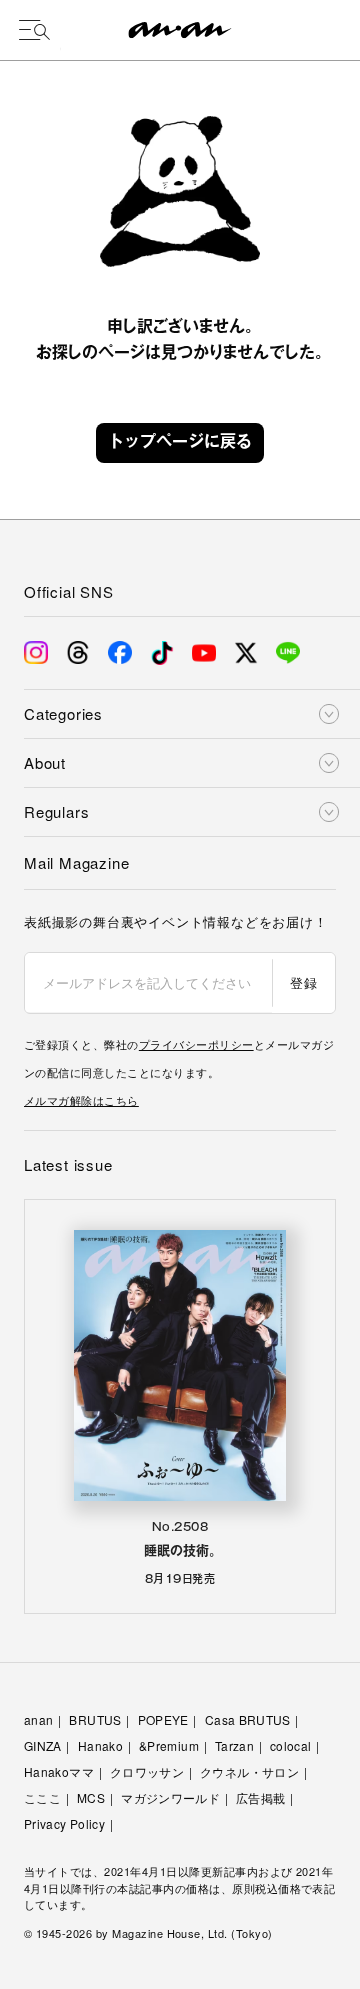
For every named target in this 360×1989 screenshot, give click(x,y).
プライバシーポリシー (196, 1044)
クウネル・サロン (249, 1771)
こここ (42, 1797)
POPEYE (163, 1719)
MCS (91, 1797)
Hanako (100, 1745)
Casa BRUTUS (248, 1719)
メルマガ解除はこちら (81, 1100)
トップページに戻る (180, 443)
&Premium (169, 1745)
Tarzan (234, 1745)
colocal (291, 1745)
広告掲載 (260, 1797)
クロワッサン (147, 1771)
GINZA (43, 1745)
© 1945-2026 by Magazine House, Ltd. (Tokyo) (148, 1933)
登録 (303, 982)
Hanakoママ (59, 1771)
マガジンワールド (170, 1797)
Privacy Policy (64, 1823)
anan (38, 1719)
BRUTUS (95, 1719)
